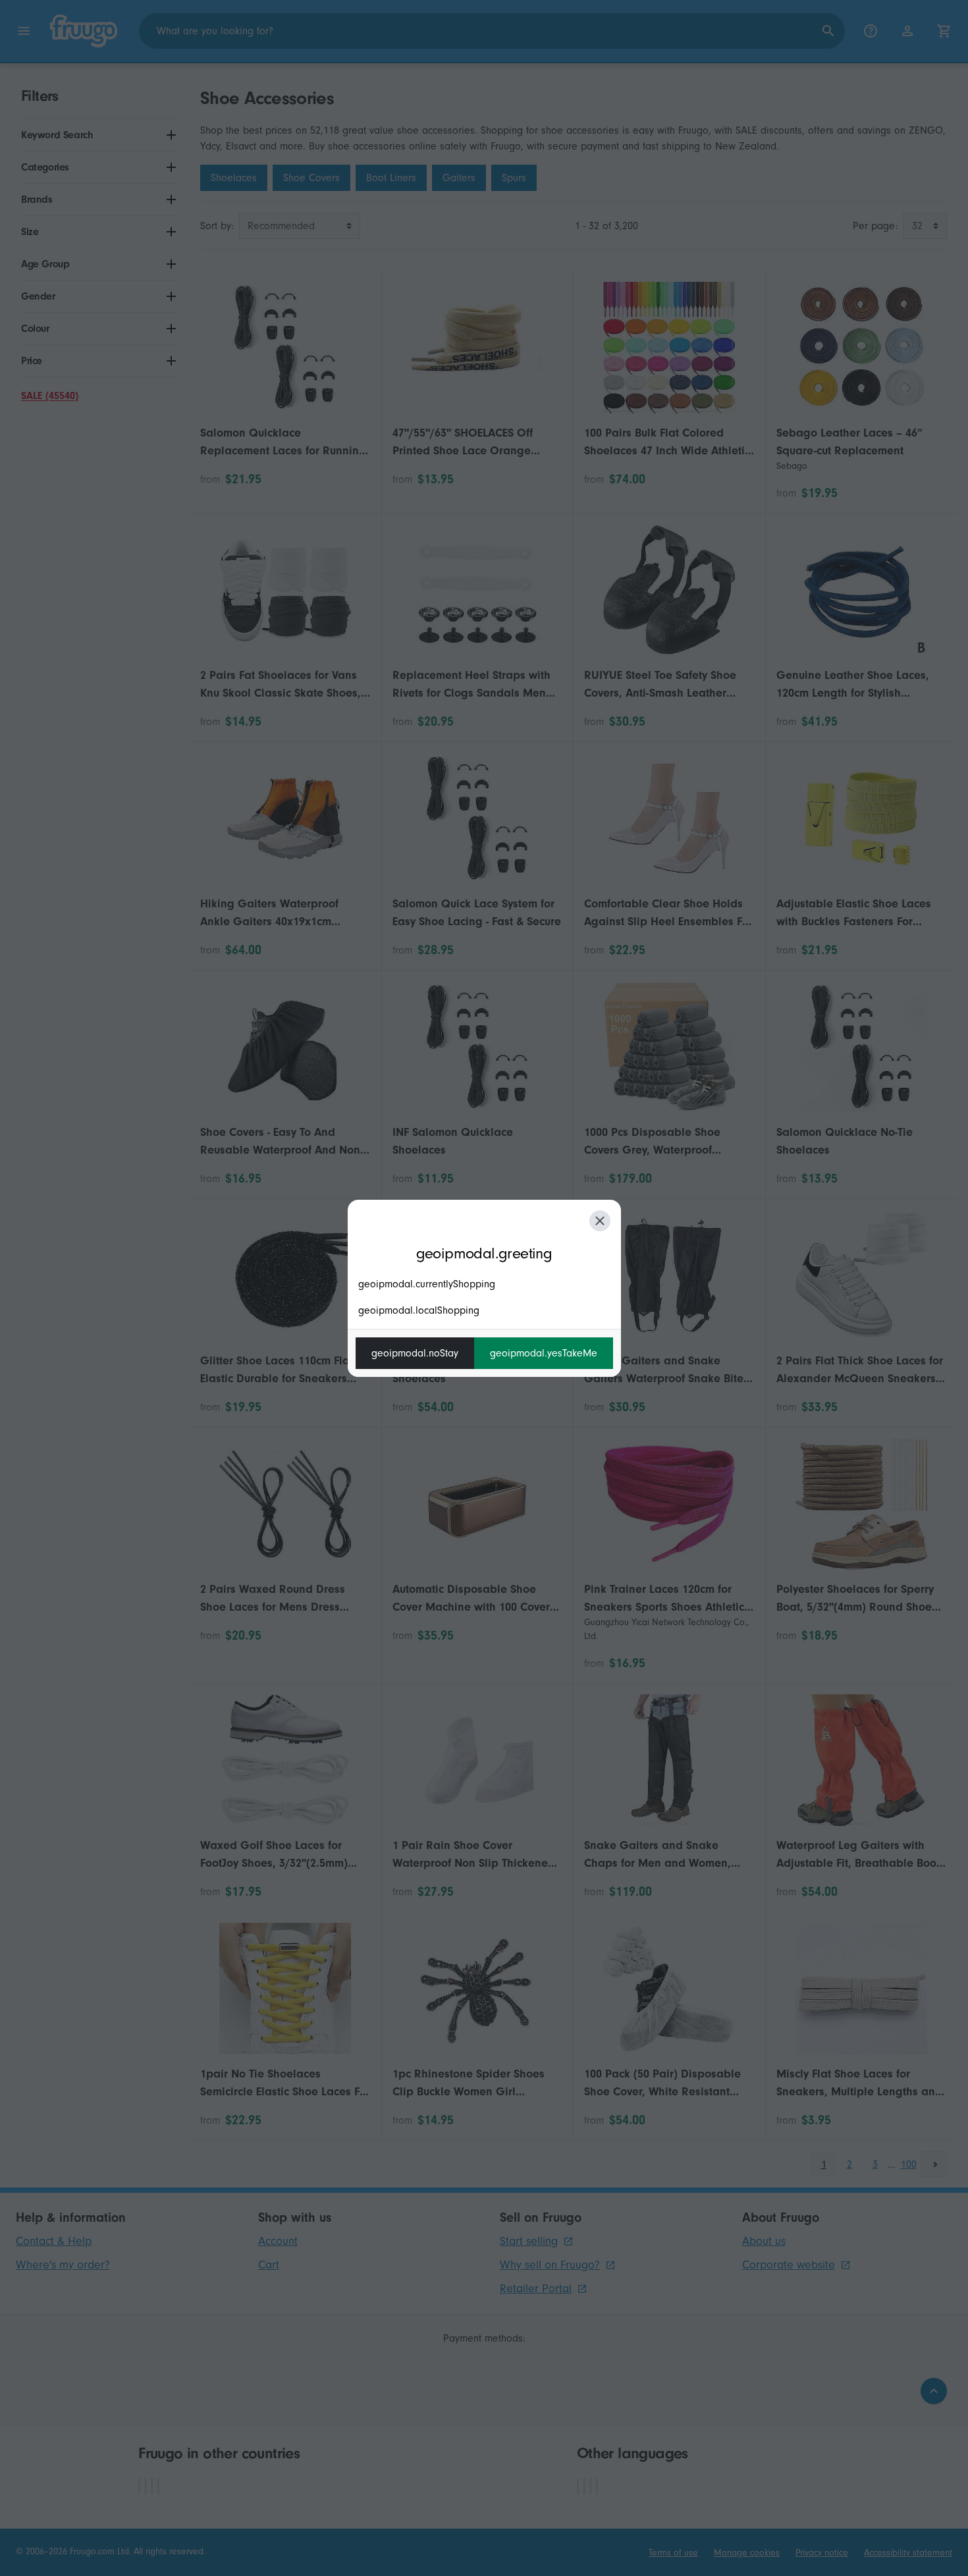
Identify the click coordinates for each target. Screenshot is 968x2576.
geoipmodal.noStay (415, 1353)
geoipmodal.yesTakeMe (544, 1353)
